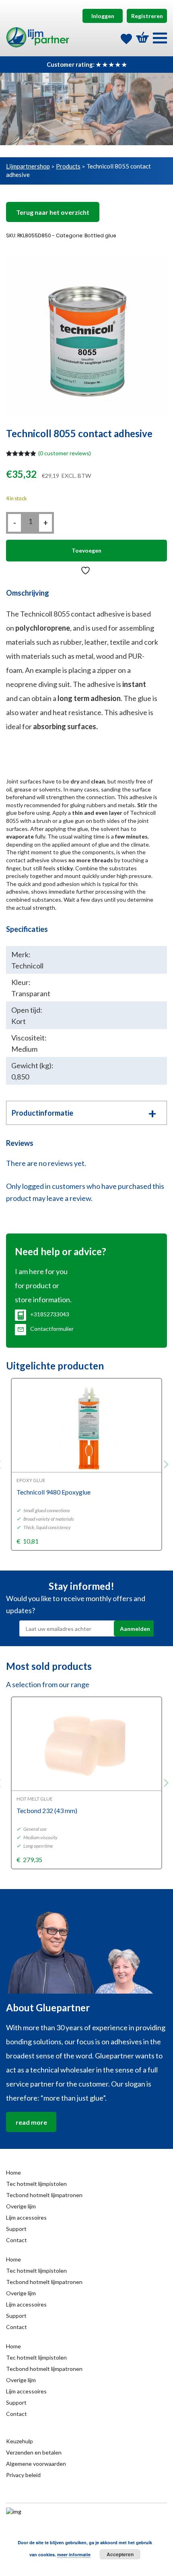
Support (16, 2229)
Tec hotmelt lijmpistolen (36, 2184)
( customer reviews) (65, 453)
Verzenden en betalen (34, 2452)
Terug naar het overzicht (53, 212)
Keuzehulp (20, 2441)
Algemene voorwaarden (36, 2464)
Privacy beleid (23, 2475)
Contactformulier (52, 1329)
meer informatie (74, 2554)
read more (31, 2122)
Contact (16, 2240)
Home (13, 2172)
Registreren (147, 16)
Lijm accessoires (26, 2217)
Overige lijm (21, 2206)
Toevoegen (86, 550)
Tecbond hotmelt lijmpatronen (44, 2195)
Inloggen (103, 16)
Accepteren (120, 2554)
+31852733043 (50, 1314)
